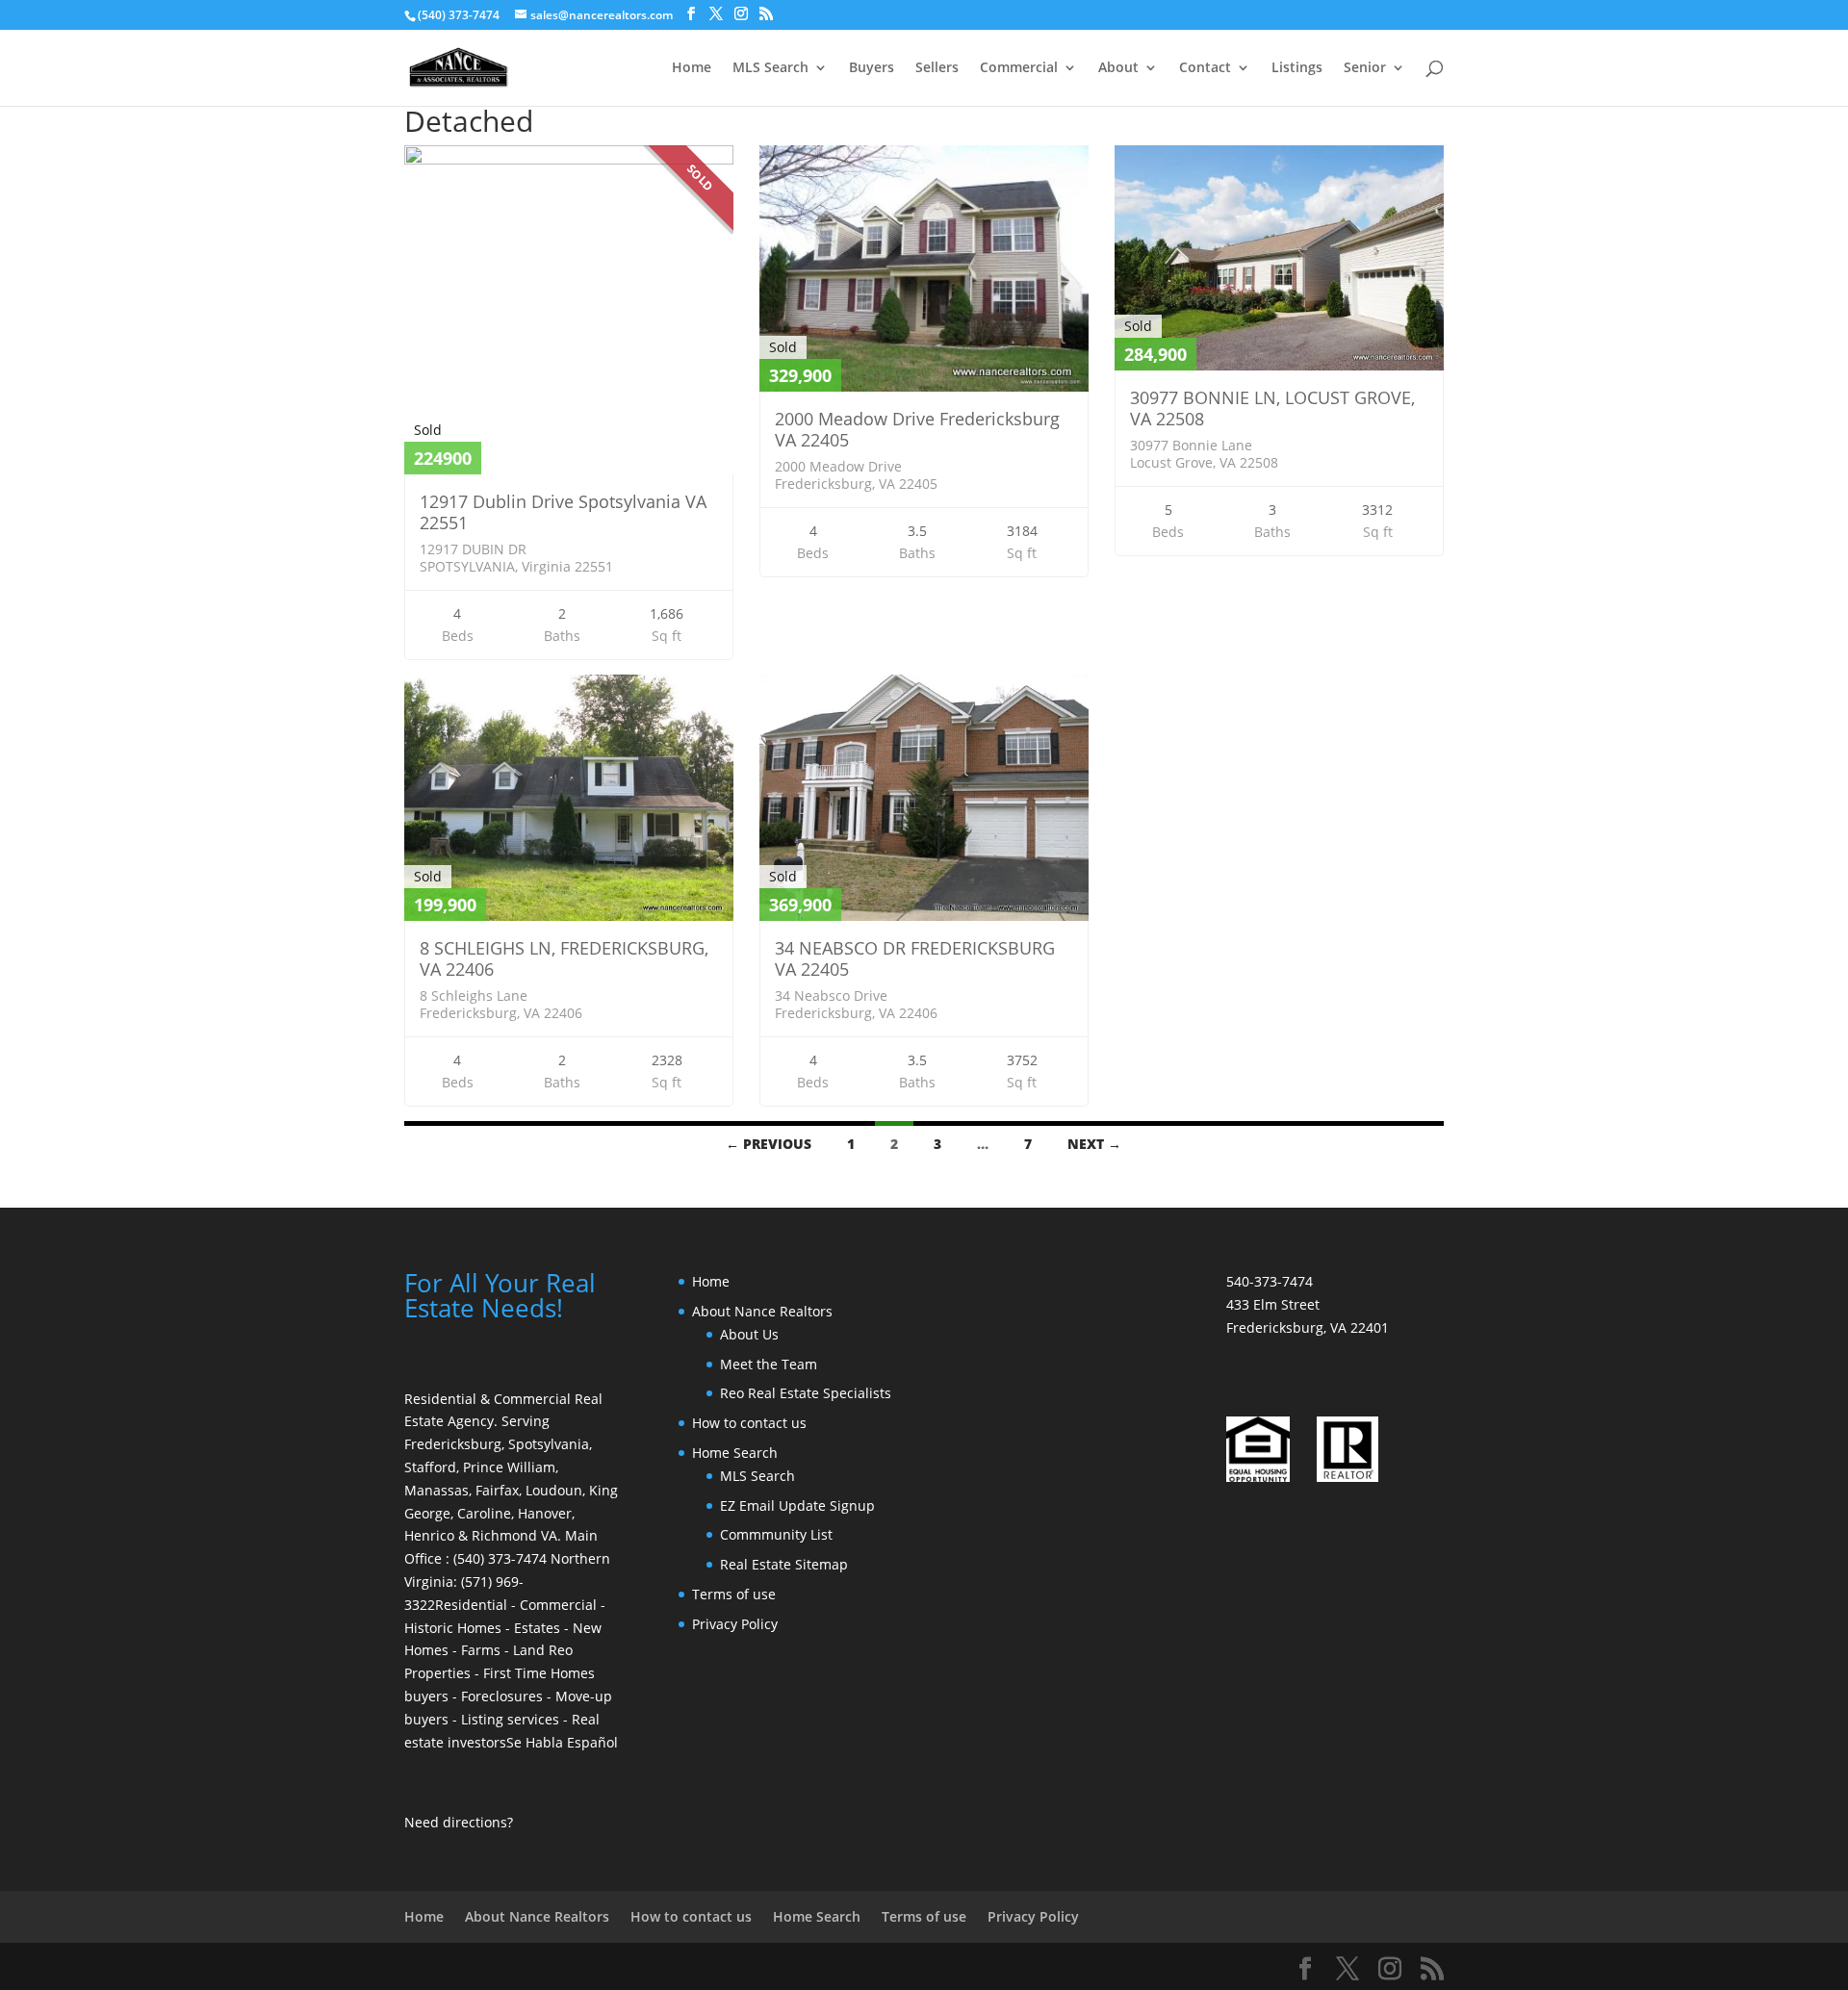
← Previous (769, 1144)
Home (692, 68)
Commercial (1019, 68)
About (1118, 68)
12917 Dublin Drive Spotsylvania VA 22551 (563, 512)
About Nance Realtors (762, 1311)
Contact (1205, 68)
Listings (1297, 68)
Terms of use (734, 1594)
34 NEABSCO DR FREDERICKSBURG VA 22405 (915, 958)
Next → (1094, 1144)
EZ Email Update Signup (797, 1505)
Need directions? (459, 1822)
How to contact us (749, 1423)
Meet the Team (769, 1364)
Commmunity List (776, 1534)
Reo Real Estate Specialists (806, 1393)
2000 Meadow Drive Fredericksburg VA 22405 (917, 429)
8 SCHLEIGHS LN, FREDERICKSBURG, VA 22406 (564, 958)
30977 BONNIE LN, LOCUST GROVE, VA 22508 (1272, 408)
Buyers (872, 68)
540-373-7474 (1270, 1281)
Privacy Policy (735, 1624)
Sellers (937, 68)
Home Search (735, 1453)
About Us (749, 1334)
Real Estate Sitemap (784, 1564)
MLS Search (770, 68)
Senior (1365, 68)
